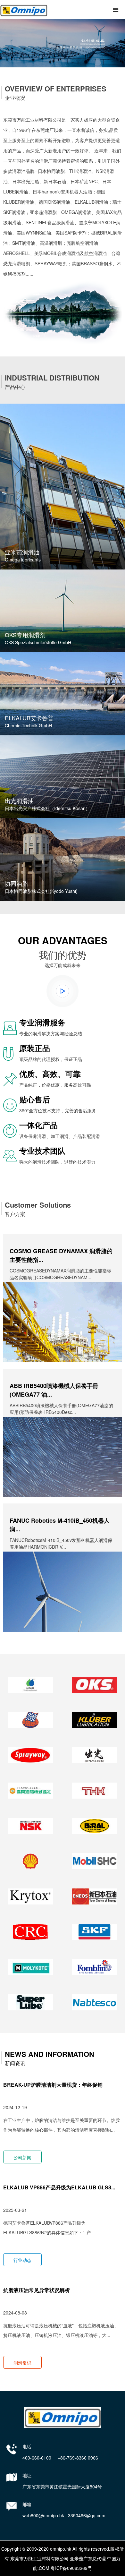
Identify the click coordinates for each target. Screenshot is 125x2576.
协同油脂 (16, 883)
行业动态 (22, 2260)
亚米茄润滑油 (22, 552)
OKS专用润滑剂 (25, 635)
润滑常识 (22, 2363)
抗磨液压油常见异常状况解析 (37, 2290)
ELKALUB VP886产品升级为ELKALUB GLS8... (59, 2187)
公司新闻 (22, 2157)
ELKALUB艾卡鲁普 (29, 718)
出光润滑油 (19, 800)
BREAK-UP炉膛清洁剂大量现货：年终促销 (53, 2085)
